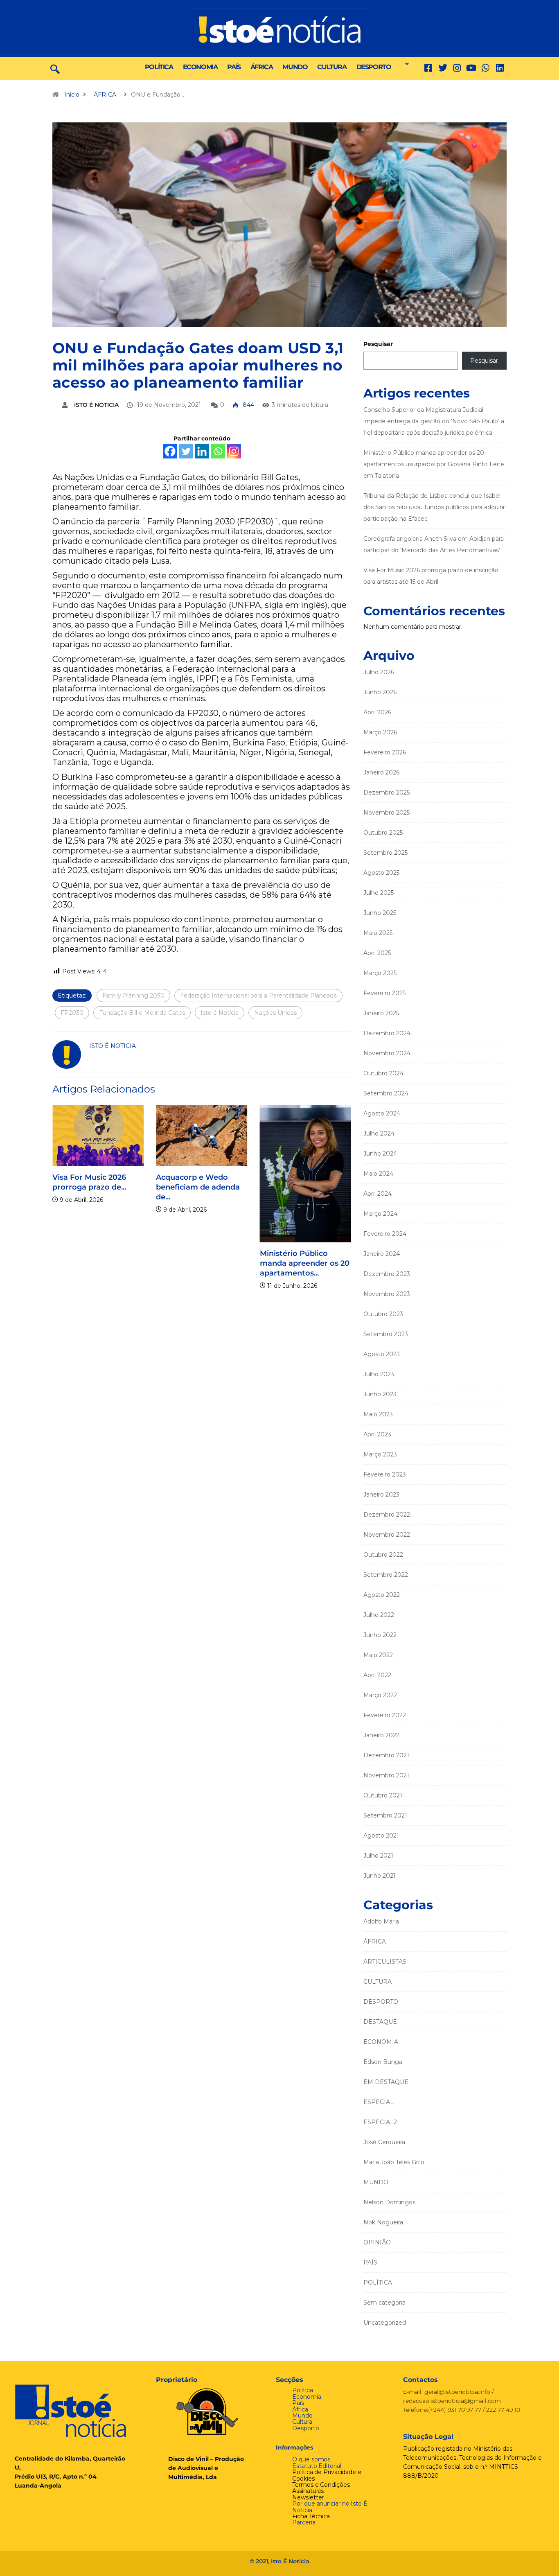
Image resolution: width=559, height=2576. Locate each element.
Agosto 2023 (382, 1354)
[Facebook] (170, 451)
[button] (405, 64)
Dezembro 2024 (387, 1033)
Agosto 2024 (382, 1113)
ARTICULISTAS (385, 1962)
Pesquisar (378, 344)
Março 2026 (380, 732)
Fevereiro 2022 (385, 1715)
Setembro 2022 (386, 1575)
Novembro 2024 (387, 1053)
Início (72, 95)
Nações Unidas (275, 1013)
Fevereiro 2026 (385, 752)
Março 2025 (380, 973)
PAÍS (234, 67)
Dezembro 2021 (386, 1755)
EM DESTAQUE (386, 2082)
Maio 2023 (378, 1414)
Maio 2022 (378, 1655)
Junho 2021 (380, 1876)
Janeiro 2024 (382, 1254)
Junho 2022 (380, 1635)
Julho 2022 (379, 1615)
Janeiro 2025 (381, 1013)
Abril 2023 (377, 1434)
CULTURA (332, 67)
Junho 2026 (380, 692)
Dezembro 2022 (387, 1515)
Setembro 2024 (386, 1093)
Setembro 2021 (385, 1815)
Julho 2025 (379, 893)
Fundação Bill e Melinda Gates (142, 1013)
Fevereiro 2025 (384, 993)
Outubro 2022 (383, 1555)
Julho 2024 (379, 1133)
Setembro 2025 (385, 853)
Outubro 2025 (383, 833)
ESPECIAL (379, 2102)
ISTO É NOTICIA (96, 405)
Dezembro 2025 (387, 792)
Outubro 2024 (383, 1073)
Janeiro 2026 (381, 772)
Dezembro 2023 (387, 1274)
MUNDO (295, 67)
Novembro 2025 (387, 813)
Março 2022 (380, 1695)
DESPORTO (374, 67)
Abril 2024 (378, 1194)
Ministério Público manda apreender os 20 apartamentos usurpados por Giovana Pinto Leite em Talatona (434, 464)
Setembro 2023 (386, 1334)
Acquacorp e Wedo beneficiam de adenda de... (193, 1187)
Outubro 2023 (383, 1314)
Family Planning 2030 (133, 996)
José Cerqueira (384, 2142)
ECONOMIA (200, 67)
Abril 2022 (377, 1675)
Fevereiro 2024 (385, 1234)
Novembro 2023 (387, 1294)
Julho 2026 (379, 672)
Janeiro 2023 (381, 1495)
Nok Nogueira (383, 2222)
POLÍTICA (159, 67)
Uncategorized (385, 2323)
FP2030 (72, 1013)
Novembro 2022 (387, 1535)
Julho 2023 (379, 1374)
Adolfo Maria (381, 1921)
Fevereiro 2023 (385, 1474)
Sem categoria (384, 2303)
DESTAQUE (380, 2022)
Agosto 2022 (382, 1595)
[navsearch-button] (55, 68)
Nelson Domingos (389, 2202)
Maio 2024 (378, 1174)
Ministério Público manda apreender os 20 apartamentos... (299, 1263)
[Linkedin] (500, 68)
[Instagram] (234, 451)
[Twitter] (443, 68)
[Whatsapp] (218, 451)
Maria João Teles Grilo (394, 2162)
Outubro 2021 (383, 1795)
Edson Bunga (383, 2062)
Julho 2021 (378, 1856)
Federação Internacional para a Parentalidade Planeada (258, 996)
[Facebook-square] (428, 68)
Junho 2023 (380, 1394)
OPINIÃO (377, 2242)
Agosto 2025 (381, 873)
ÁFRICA (262, 67)
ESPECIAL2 (380, 2122)
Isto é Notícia (220, 1013)
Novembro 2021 (386, 1775)
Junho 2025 (380, 913)
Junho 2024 (380, 1154)
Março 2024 (380, 1214)
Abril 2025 (377, 953)
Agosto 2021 (381, 1835)
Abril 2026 (377, 712)
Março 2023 (380, 1454)
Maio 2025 (378, 933)
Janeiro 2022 (381, 1735)
